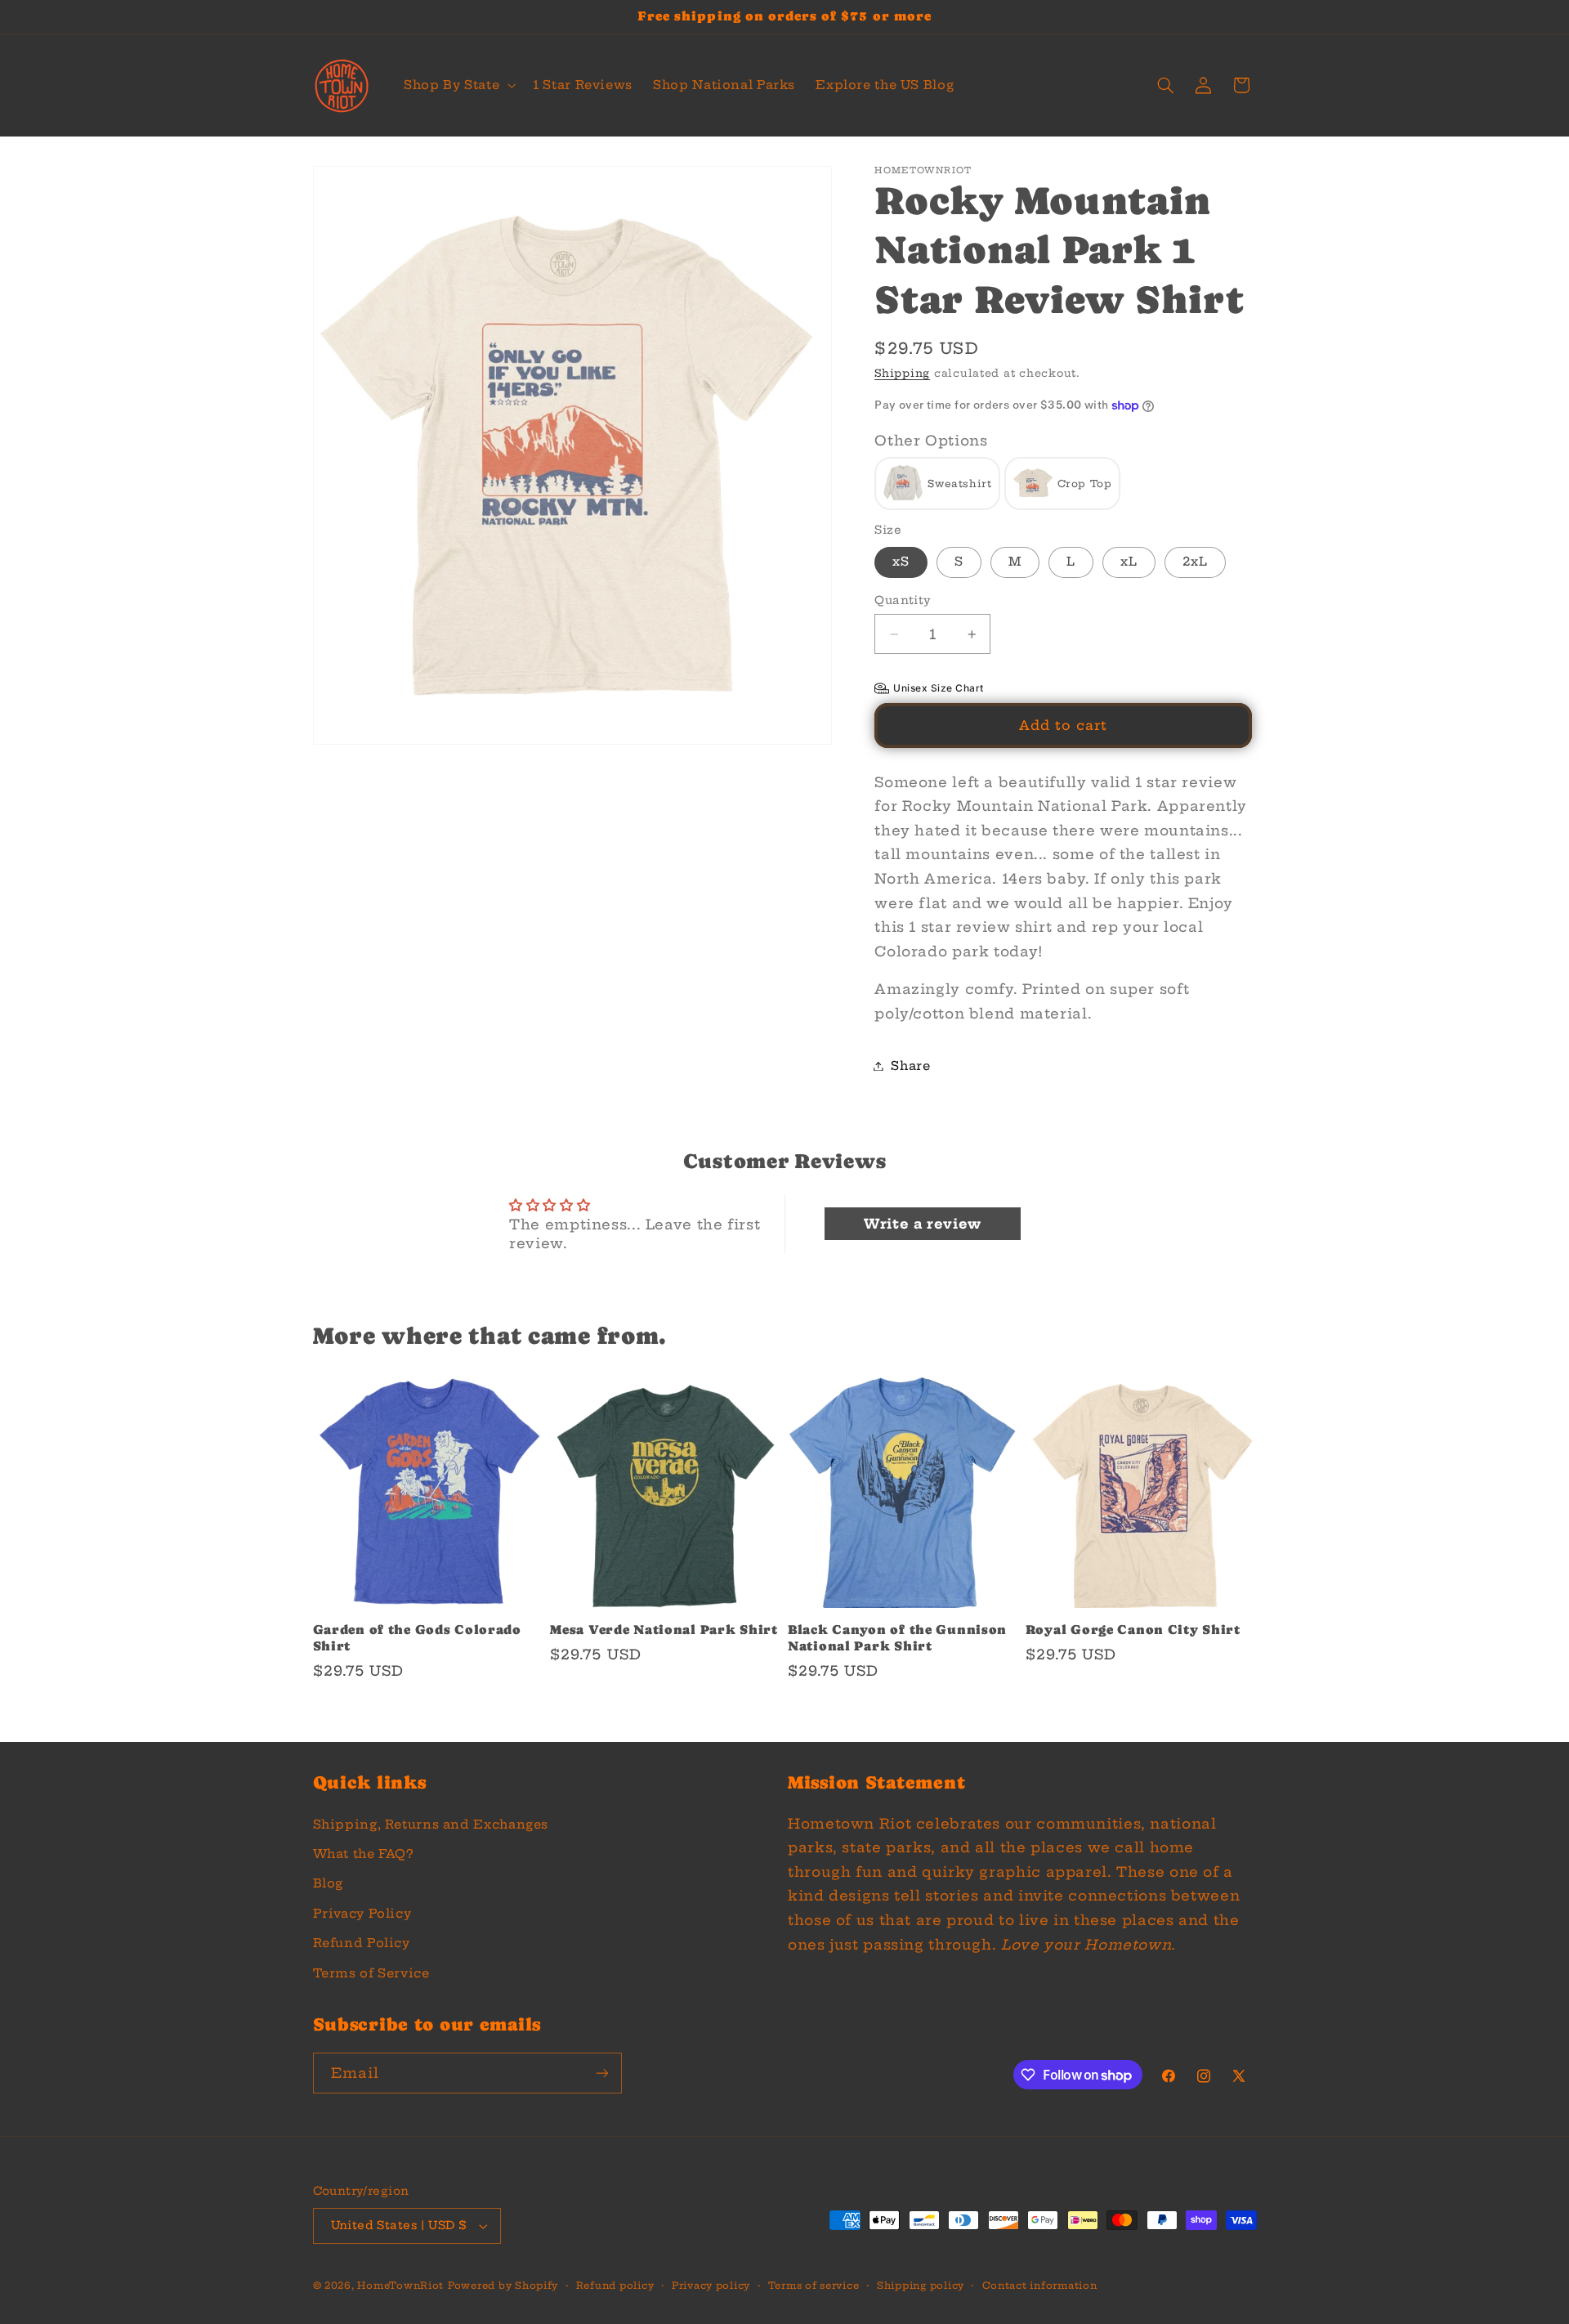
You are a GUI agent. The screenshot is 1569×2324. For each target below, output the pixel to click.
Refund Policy (362, 1943)
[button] (458, 86)
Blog (329, 1883)
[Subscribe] (601, 2073)
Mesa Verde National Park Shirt (664, 1630)
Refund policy (615, 2286)
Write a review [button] (923, 1224)
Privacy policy (711, 2286)
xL (1129, 562)
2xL (1195, 562)
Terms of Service (371, 1973)
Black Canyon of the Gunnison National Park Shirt (897, 1638)
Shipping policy (921, 2286)
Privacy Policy (362, 1913)
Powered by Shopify (503, 2286)
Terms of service (814, 2286)
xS (901, 562)
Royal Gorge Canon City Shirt (1133, 1630)
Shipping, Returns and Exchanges (431, 1824)
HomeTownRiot (400, 2286)
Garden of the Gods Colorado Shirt (417, 1638)
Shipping (902, 374)
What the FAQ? (363, 1854)
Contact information (1040, 2286)
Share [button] (910, 1066)
